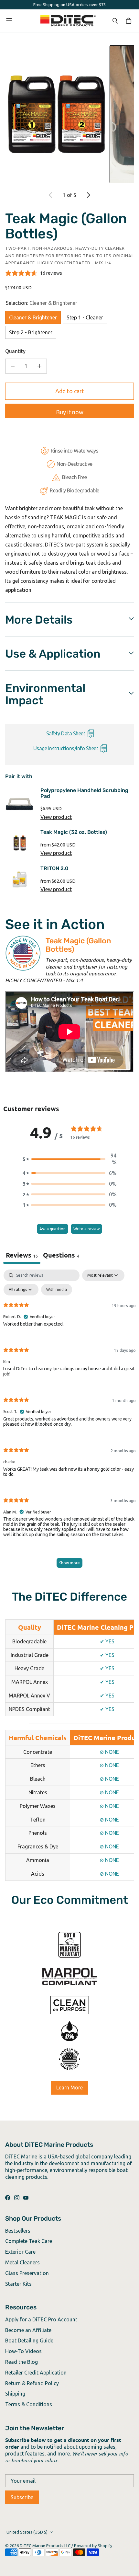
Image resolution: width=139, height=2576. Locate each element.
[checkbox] (57, 1290)
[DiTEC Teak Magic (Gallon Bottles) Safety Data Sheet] (90, 734)
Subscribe (22, 2497)
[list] (69, 114)
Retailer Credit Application (36, 2373)
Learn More (69, 2087)
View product (56, 817)
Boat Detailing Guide (29, 2340)
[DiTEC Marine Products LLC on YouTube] (26, 2198)
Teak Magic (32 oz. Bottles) (74, 832)
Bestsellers (18, 2231)
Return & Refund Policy (32, 2383)
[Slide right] (88, 195)
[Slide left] (51, 195)
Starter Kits (18, 2284)
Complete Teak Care (29, 2241)
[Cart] (130, 21)
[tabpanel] (69, 1422)
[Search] (115, 21)
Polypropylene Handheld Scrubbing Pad (84, 793)
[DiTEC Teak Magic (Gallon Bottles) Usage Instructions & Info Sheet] (103, 749)
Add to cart (70, 391)
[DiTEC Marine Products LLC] (68, 21)
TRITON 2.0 (54, 868)
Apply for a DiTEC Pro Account (41, 2319)
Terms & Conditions (29, 2404)
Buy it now (70, 412)
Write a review (86, 1229)
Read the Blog (21, 2362)
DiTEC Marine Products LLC (45, 2546)
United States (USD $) (27, 2532)
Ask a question (53, 1229)
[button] (69, 1159)
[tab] (61, 1256)
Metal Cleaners (22, 2262)
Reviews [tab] (22, 1255)
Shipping (15, 2394)
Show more (69, 1563)
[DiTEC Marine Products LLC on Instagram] (17, 2198)
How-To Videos (23, 2351)
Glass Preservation (27, 2273)
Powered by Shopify (93, 2546)
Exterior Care (20, 2252)
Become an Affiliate (28, 2330)
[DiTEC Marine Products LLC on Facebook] (8, 2198)
